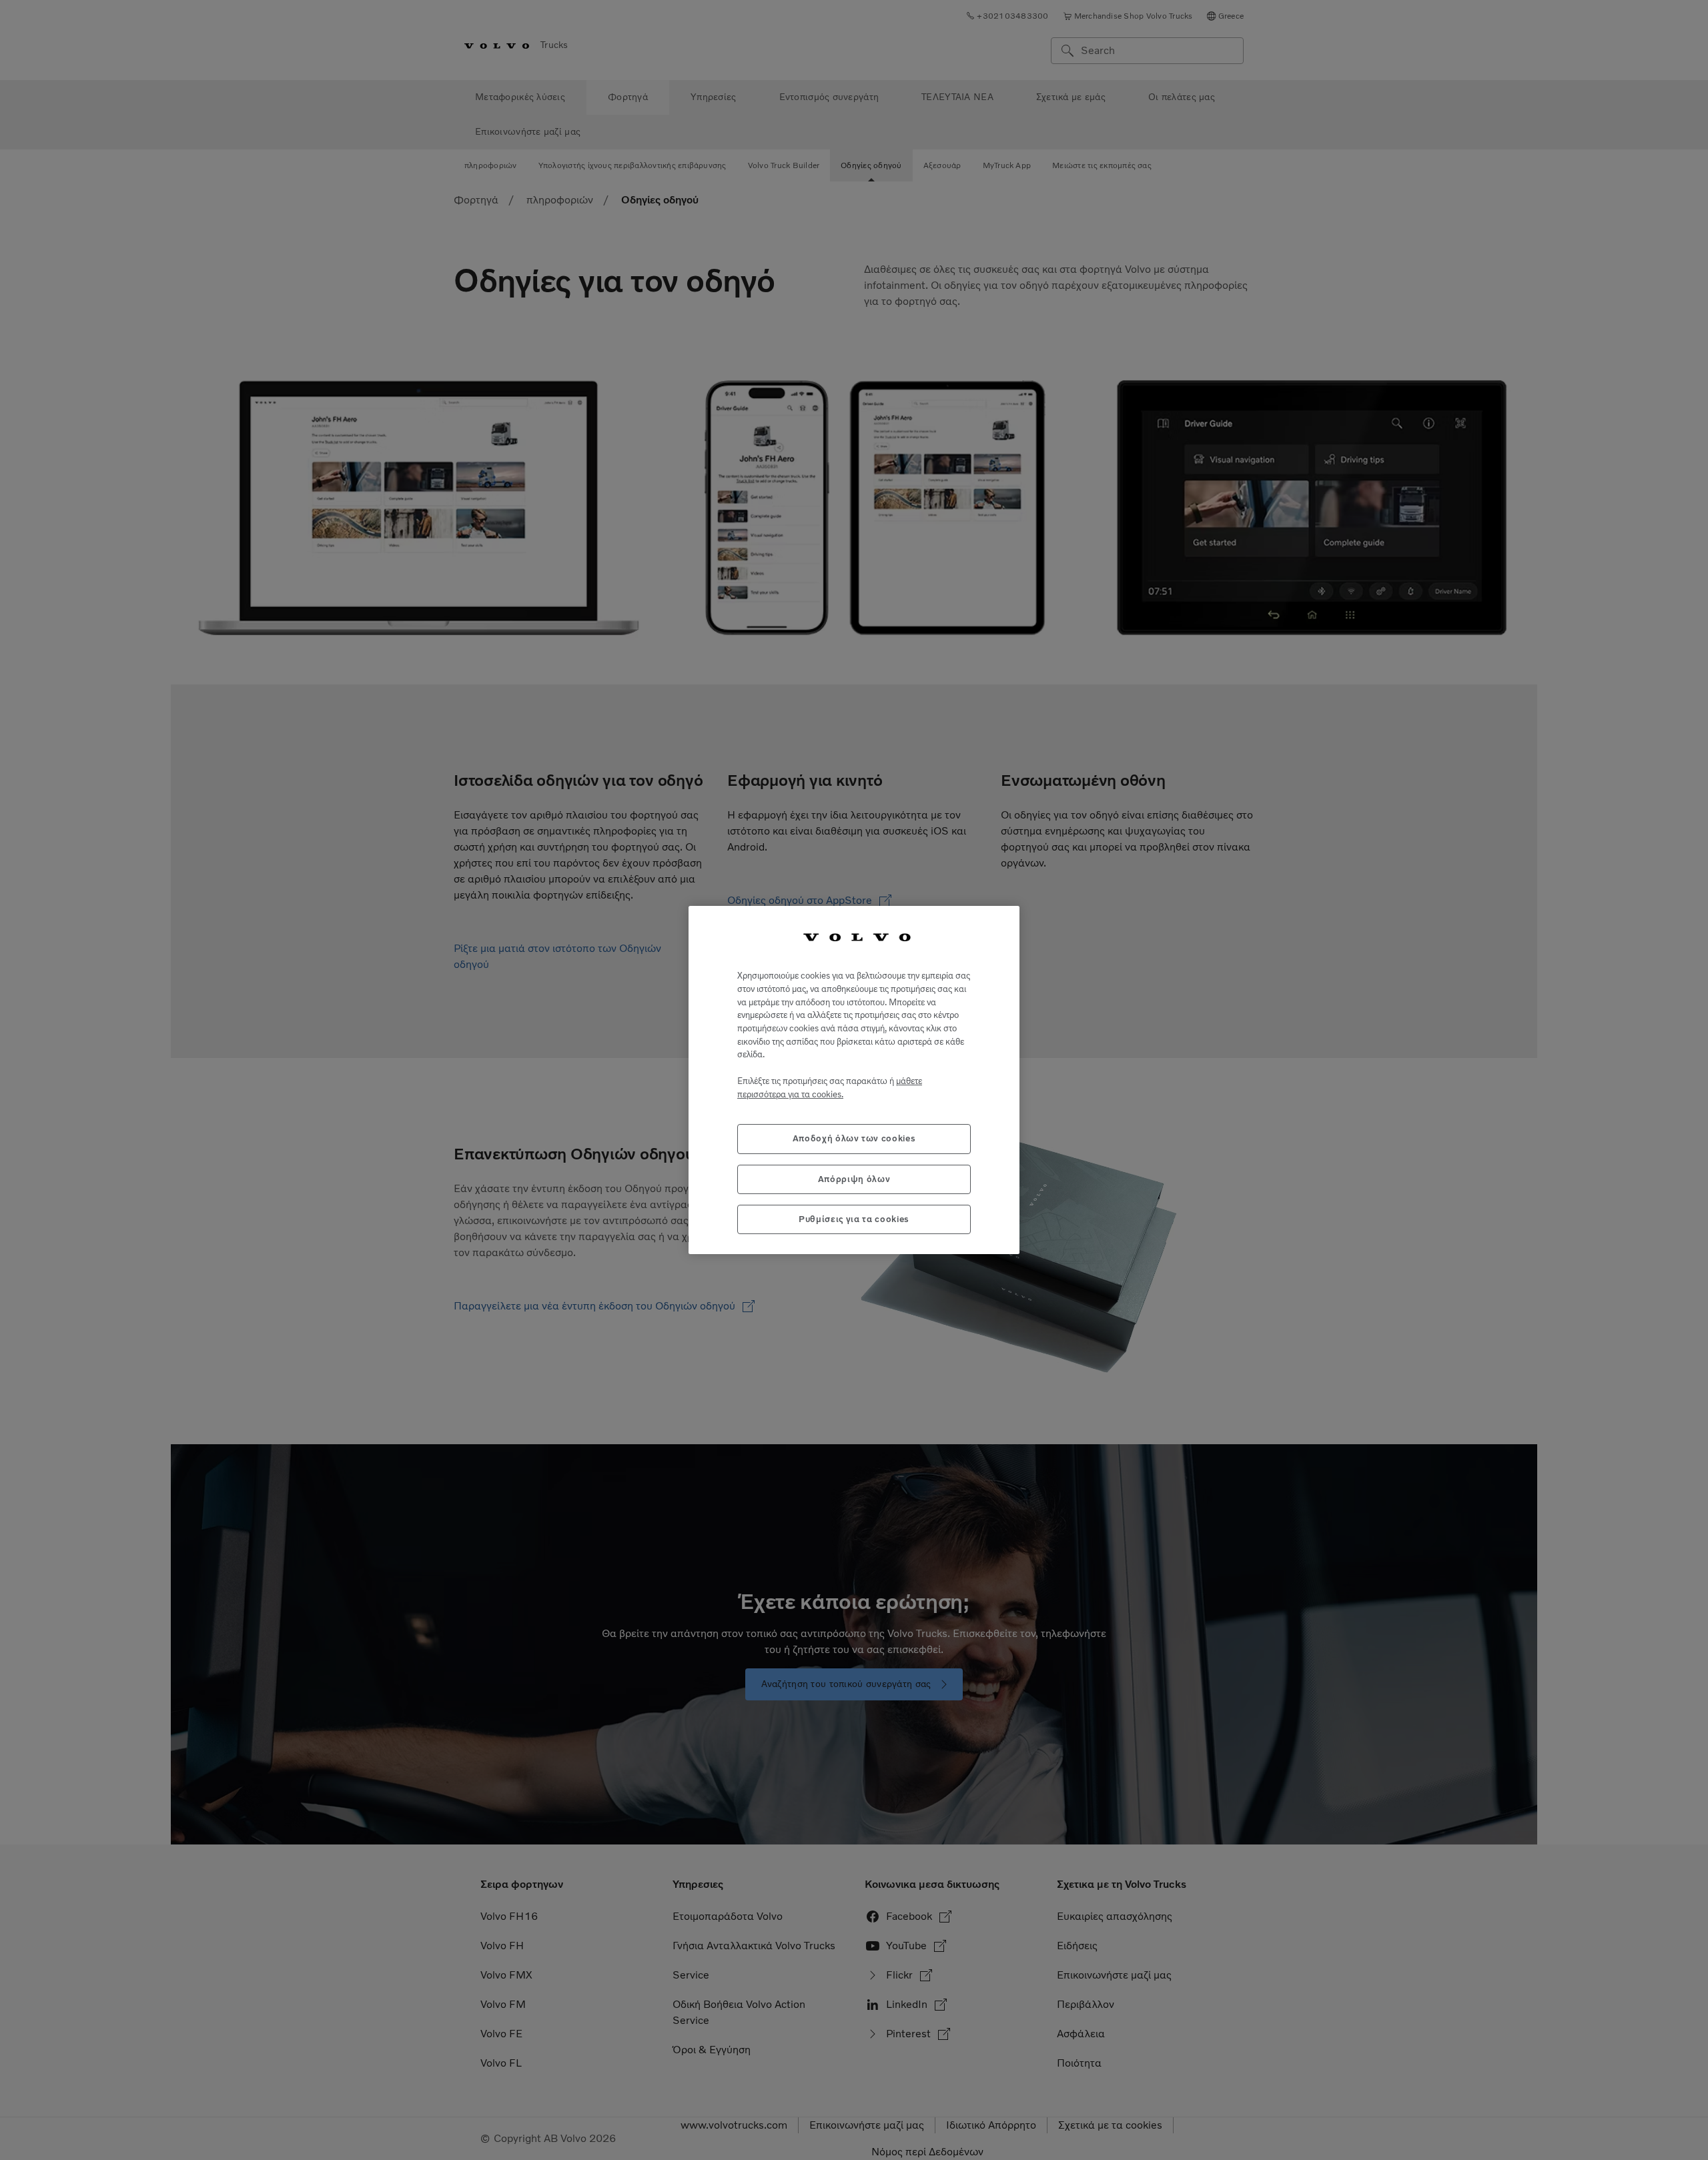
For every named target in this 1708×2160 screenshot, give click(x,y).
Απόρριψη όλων (854, 1179)
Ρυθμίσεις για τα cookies (854, 1219)
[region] (854, 1080)
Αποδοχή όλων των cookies (854, 1138)
